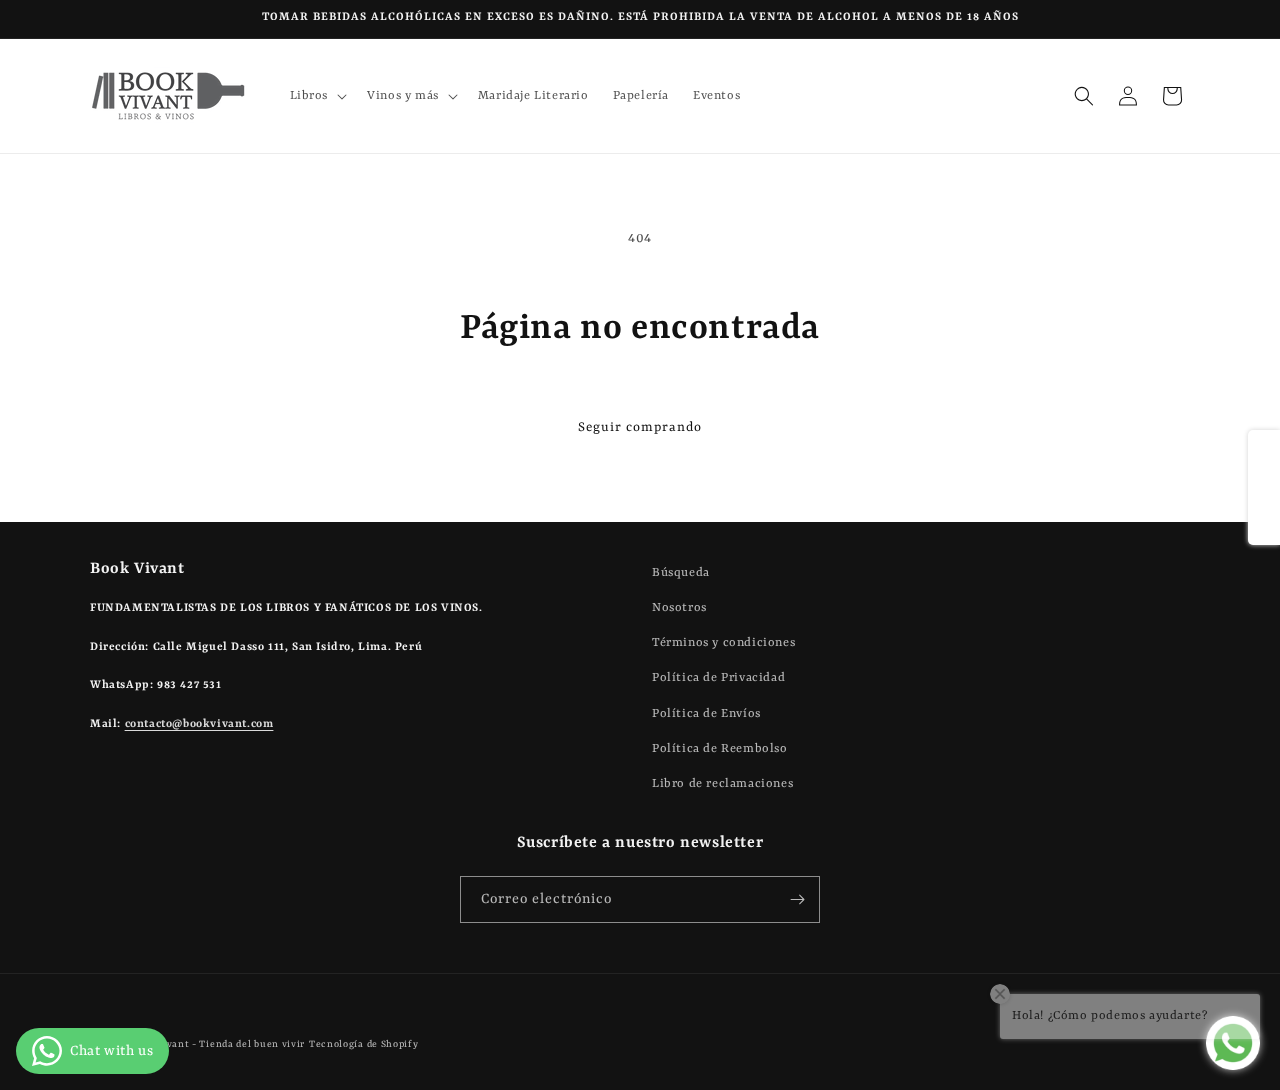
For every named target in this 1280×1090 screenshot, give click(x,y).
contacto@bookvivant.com (199, 724)
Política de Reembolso (720, 749)
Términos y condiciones (723, 643)
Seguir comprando (640, 427)
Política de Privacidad (718, 678)
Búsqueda (681, 573)
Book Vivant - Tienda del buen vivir (218, 1044)
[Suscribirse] (797, 899)
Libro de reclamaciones (722, 784)
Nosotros (679, 608)
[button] (317, 96)
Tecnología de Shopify (364, 1044)
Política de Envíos (706, 714)
